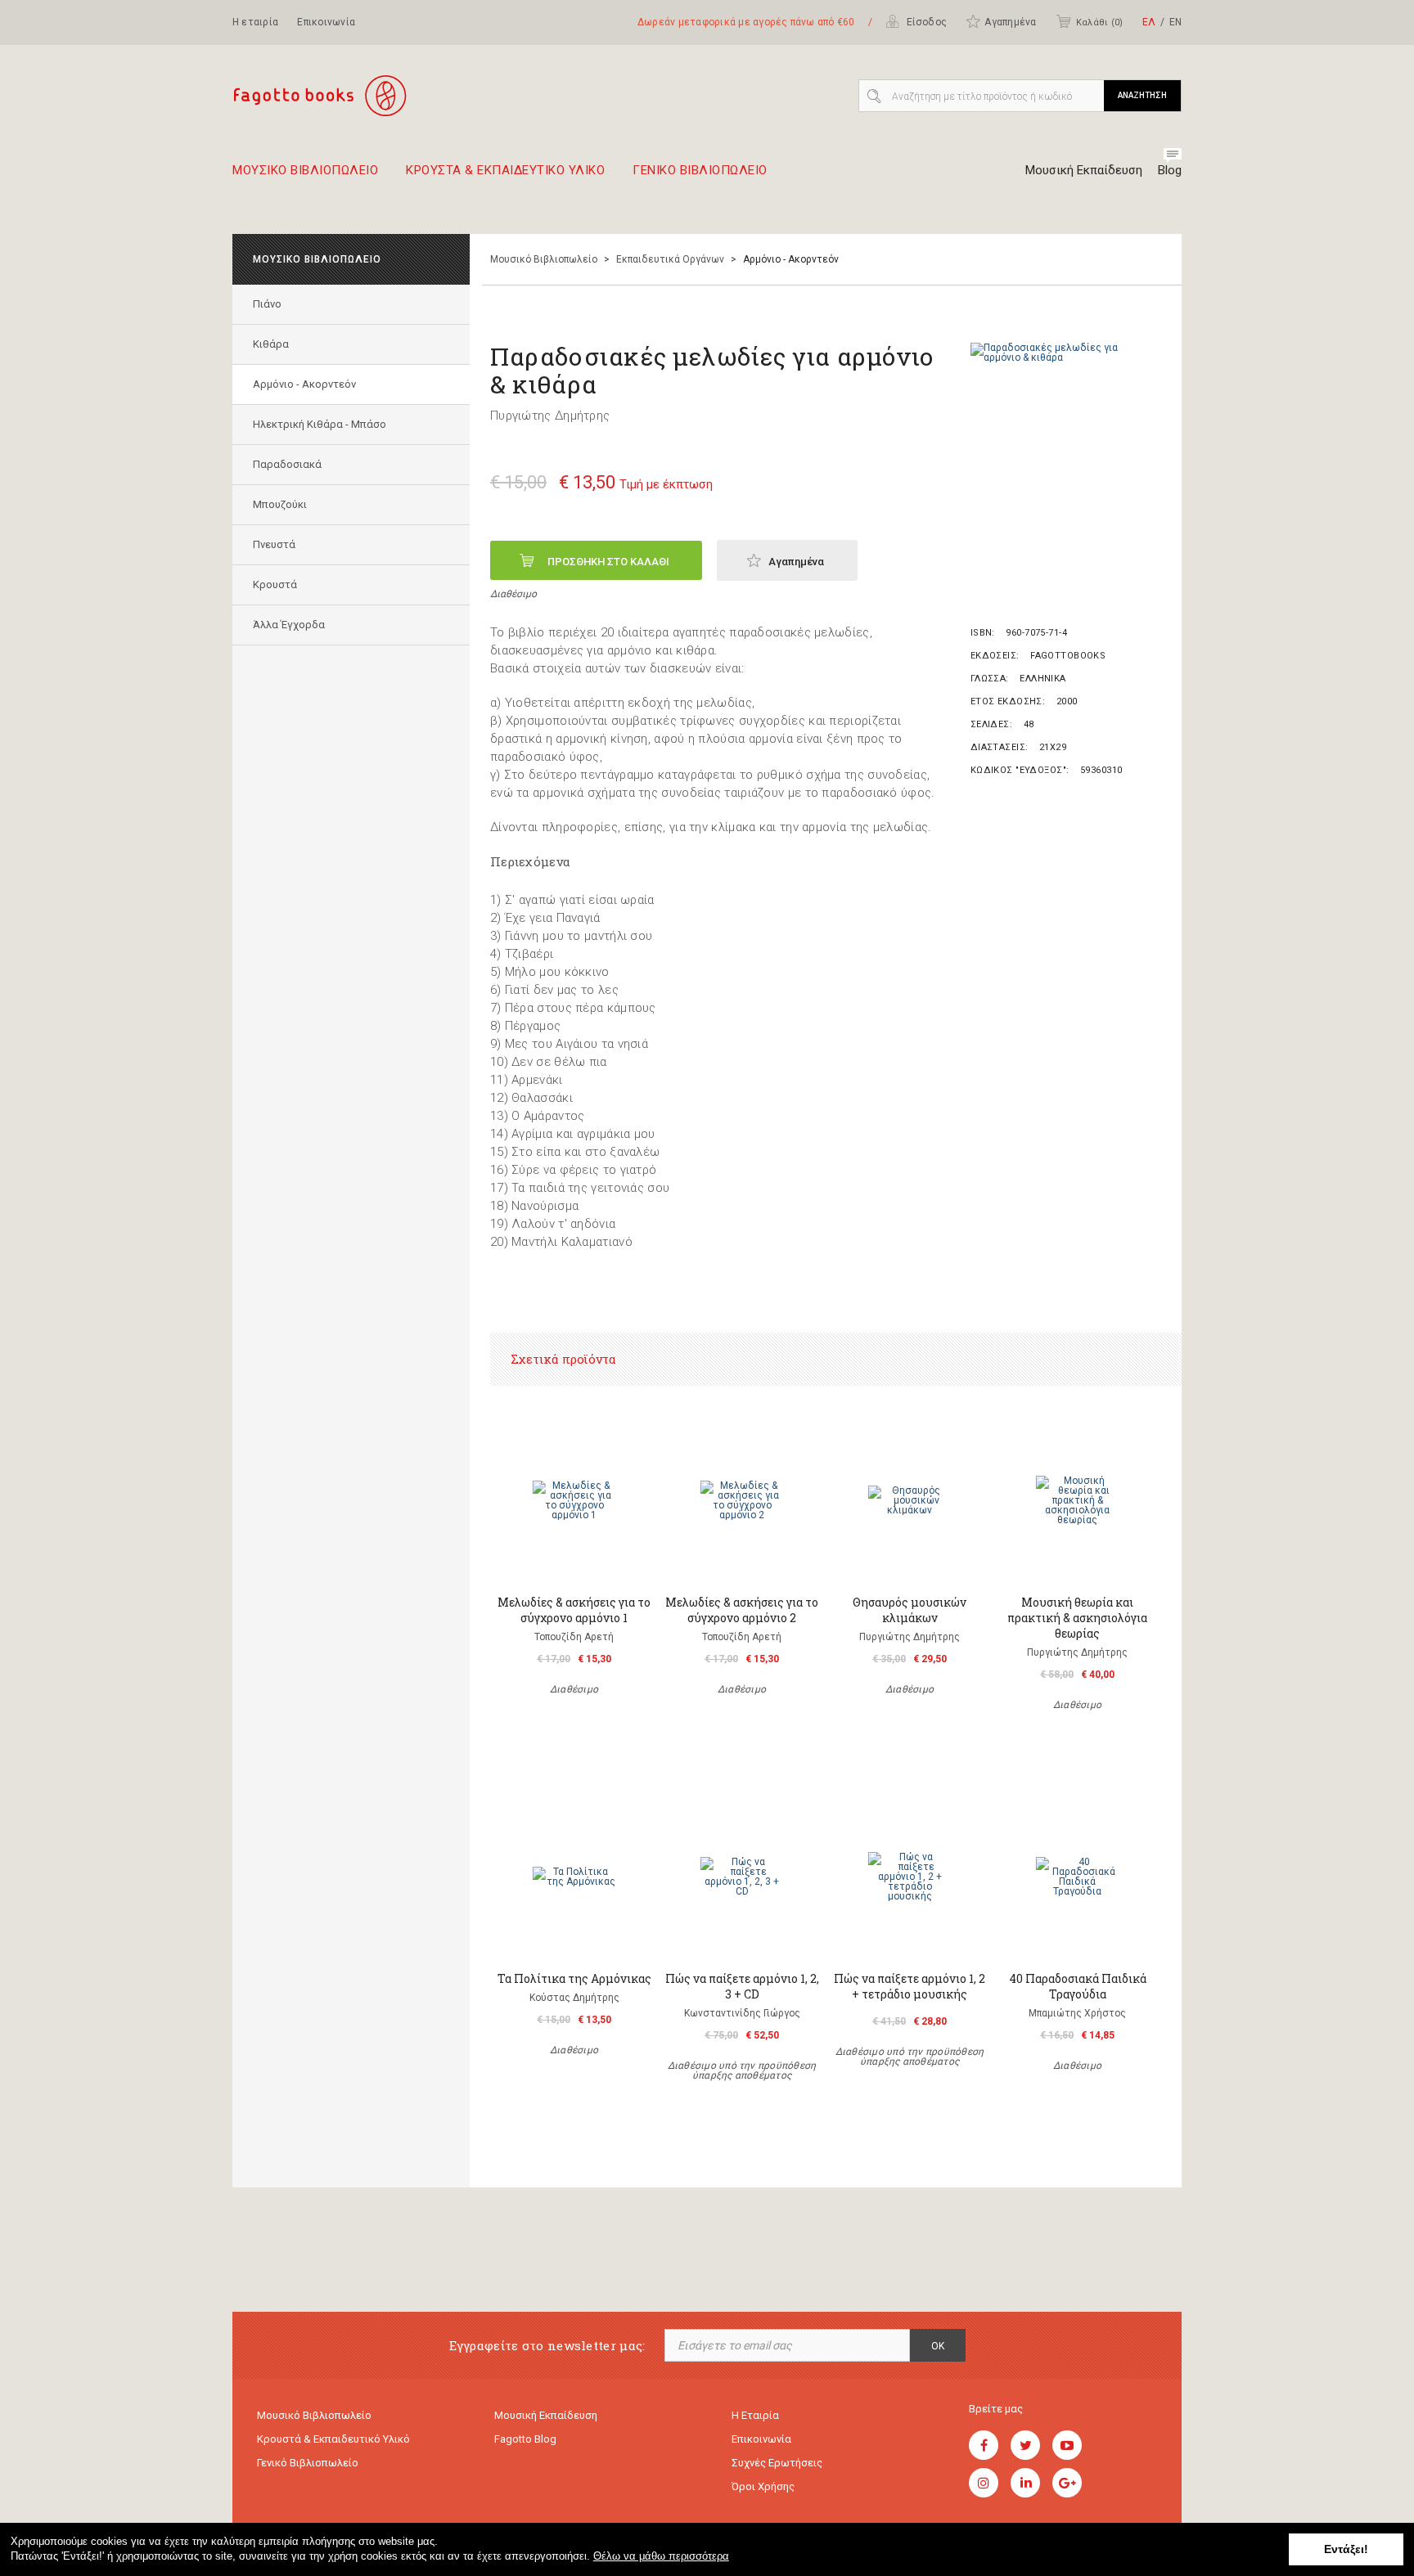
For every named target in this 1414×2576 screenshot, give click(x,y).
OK (938, 2346)
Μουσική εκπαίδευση (546, 2415)
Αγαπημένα (1010, 22)
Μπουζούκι (280, 504)
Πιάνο (267, 304)
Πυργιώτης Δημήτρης (550, 416)
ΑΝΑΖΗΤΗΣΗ (1142, 95)
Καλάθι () (1099, 22)
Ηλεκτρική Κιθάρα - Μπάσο (320, 424)
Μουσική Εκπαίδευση (1084, 170)
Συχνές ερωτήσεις (777, 2463)
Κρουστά (275, 584)
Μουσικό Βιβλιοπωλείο (544, 259)
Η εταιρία (255, 22)
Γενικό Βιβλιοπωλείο (308, 2463)
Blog (1170, 170)
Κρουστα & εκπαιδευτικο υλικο (505, 171)
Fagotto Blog (525, 2439)
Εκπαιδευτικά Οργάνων (670, 259)
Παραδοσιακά (287, 464)
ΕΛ (1149, 22)
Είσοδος (925, 22)
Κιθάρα (271, 344)
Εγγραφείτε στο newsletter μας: (547, 2346)
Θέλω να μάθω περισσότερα (661, 2556)
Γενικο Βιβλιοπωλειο (700, 171)
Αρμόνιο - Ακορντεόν (304, 384)
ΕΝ (1175, 22)
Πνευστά (274, 544)
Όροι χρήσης (763, 2486)
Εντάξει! (1346, 2549)
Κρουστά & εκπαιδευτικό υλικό (333, 2439)
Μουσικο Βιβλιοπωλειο (305, 171)
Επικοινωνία (326, 22)
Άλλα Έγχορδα (289, 625)
